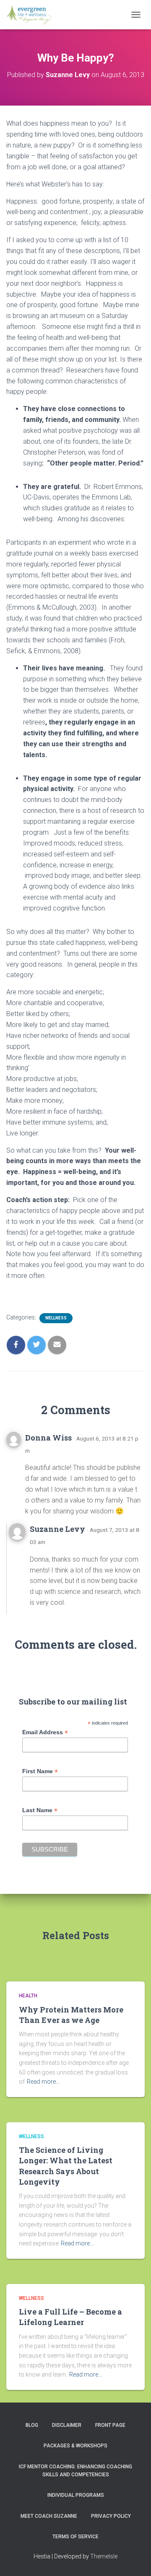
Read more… (43, 2082)
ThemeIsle (104, 2556)
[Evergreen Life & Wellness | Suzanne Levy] (32, 15)
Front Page (110, 2425)
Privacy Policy (111, 2516)
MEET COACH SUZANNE (49, 2516)
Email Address (45, 1732)
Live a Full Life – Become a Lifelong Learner (70, 2317)
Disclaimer (67, 2425)
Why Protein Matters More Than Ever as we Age (71, 2015)
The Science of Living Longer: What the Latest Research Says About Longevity (66, 2166)
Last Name (40, 1810)
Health (28, 1996)
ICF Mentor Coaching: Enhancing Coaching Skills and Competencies (75, 2471)
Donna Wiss (48, 1438)
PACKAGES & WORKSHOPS (75, 2446)
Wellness (56, 1318)
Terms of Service (75, 2537)
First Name (40, 1771)
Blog (32, 2425)
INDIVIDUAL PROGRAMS (76, 2495)
